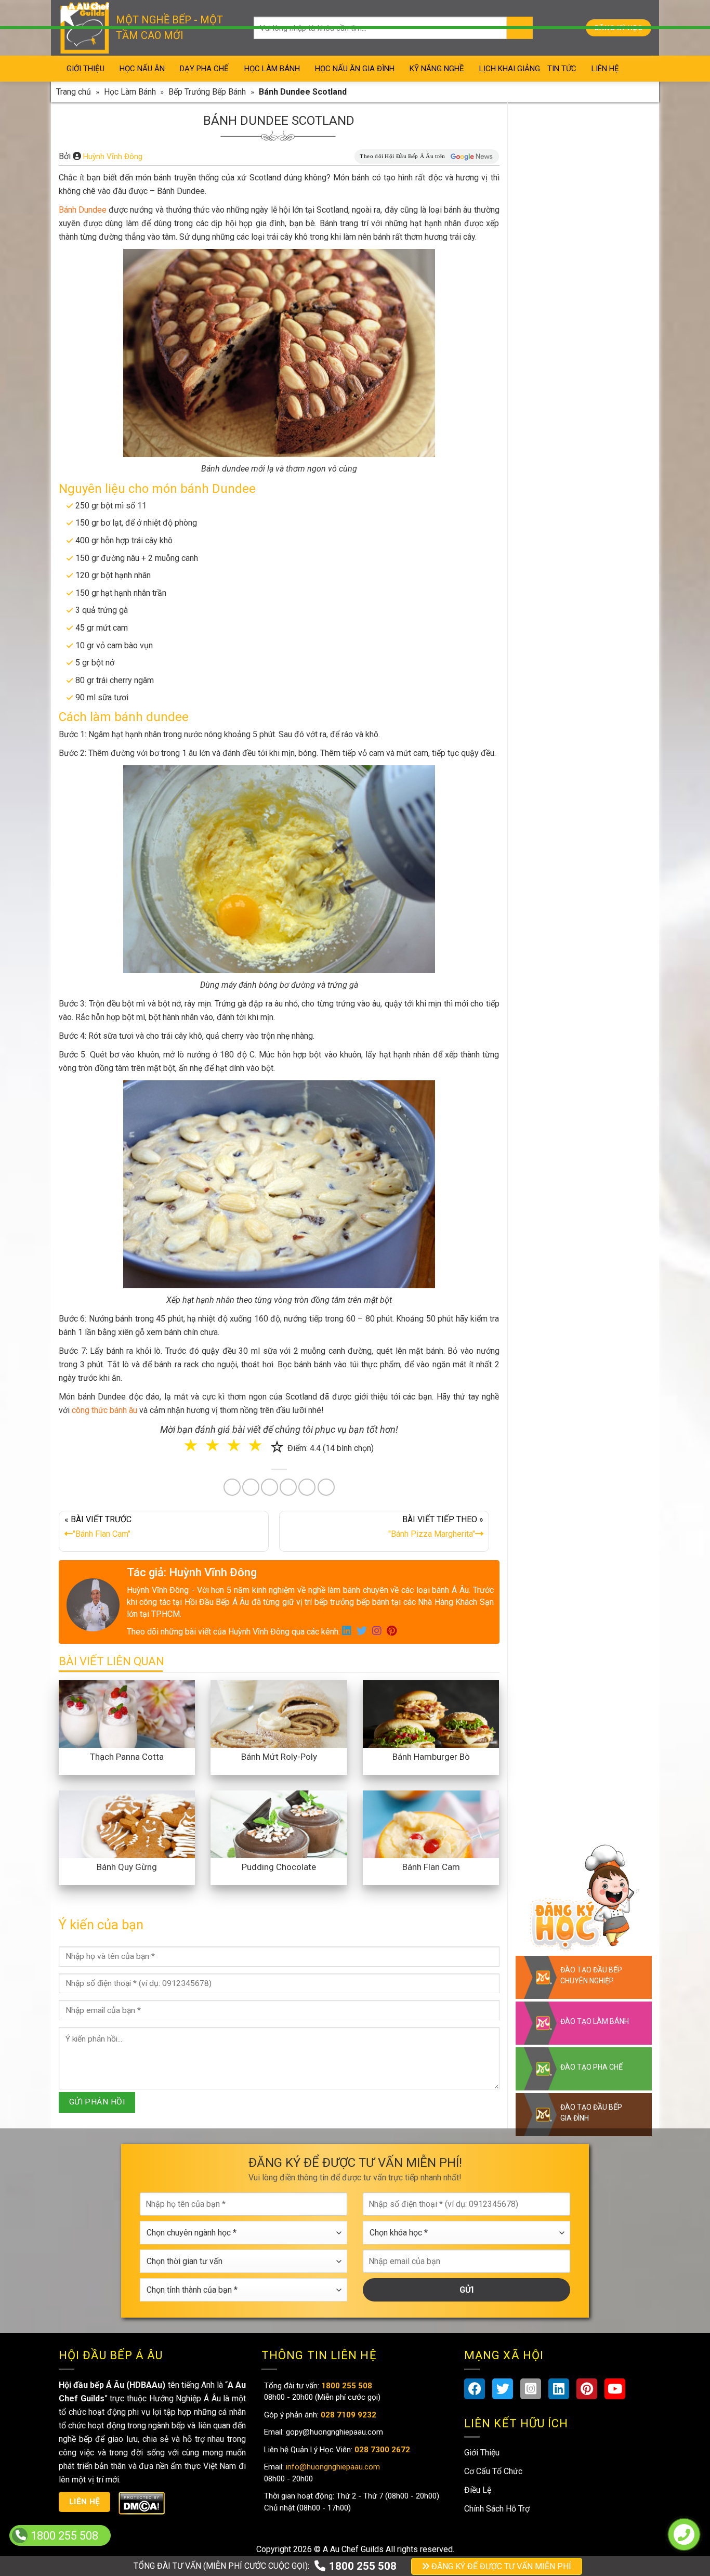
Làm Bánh (356, 1317)
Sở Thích (417, 1360)
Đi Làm (363, 1360)
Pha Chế (415, 1317)
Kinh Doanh (304, 1360)
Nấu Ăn (299, 1317)
